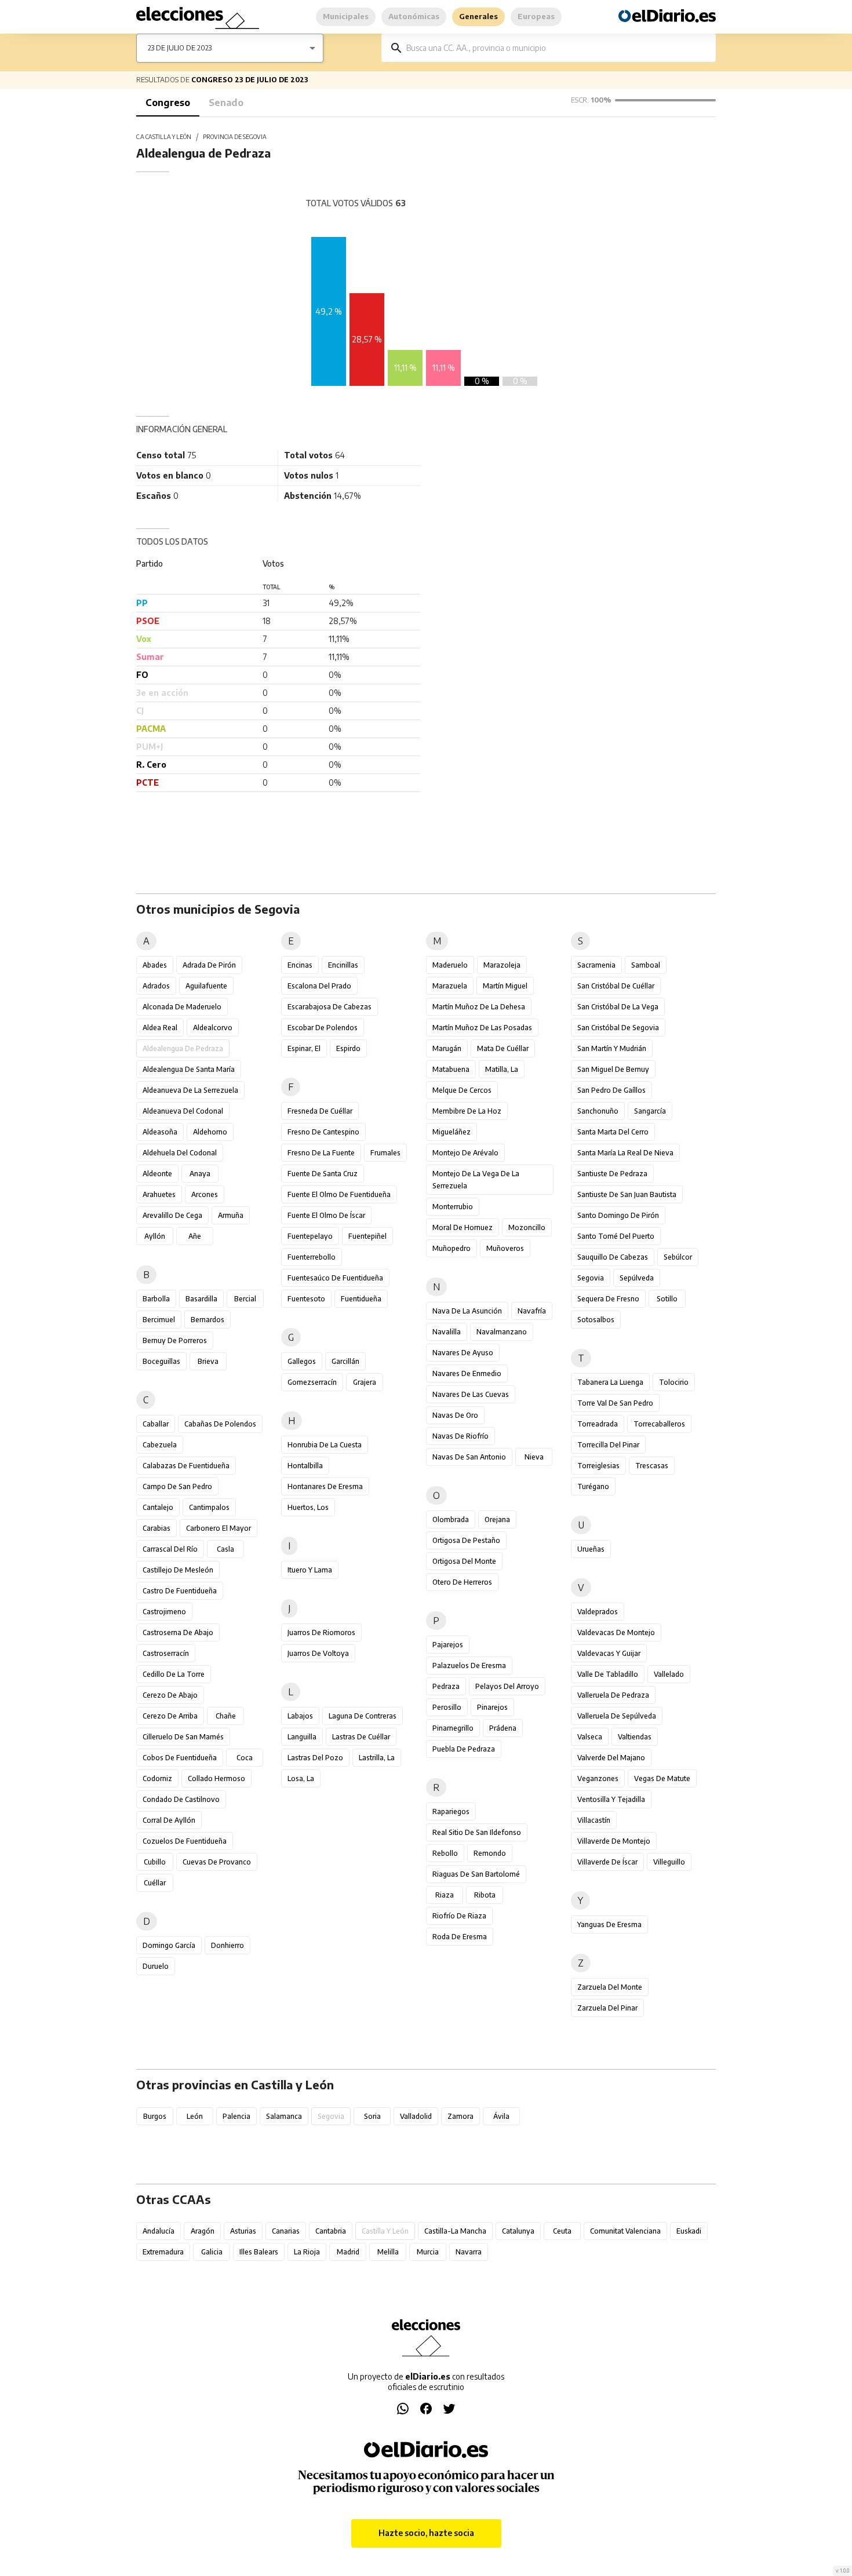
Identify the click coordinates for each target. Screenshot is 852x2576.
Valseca (590, 1737)
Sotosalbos (596, 1320)
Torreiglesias (598, 1466)
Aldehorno (210, 1132)
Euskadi (689, 2231)
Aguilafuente (206, 986)
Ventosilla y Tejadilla (611, 1799)
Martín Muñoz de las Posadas (482, 1028)
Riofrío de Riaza (459, 1916)
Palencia (236, 2116)
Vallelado (669, 1674)
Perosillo (447, 1707)
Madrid (348, 2252)
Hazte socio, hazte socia (426, 2533)
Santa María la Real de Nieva (625, 1153)
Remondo (490, 1853)
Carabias (156, 1528)
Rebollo (445, 1853)
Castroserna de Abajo (178, 1632)
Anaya (200, 1174)
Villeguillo (669, 1862)
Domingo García (169, 1945)
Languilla (302, 1737)
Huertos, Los (308, 1507)
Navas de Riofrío (460, 1436)
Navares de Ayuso (463, 1353)
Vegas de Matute (662, 1778)
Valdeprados (598, 1612)
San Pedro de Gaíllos (611, 1090)
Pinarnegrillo (453, 1728)
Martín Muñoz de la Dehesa (479, 1007)
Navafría (532, 1311)
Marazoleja (502, 965)
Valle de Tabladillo (608, 1674)
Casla (225, 1549)
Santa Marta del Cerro (613, 1132)
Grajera (365, 1382)
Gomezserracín (312, 1382)
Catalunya (518, 2231)
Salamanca (284, 2116)
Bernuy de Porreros (175, 1340)
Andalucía (159, 2231)
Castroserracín (166, 1653)
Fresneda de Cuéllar (320, 1111)
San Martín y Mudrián (612, 1048)
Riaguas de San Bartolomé (476, 1874)
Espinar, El (304, 1048)
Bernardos (207, 1320)
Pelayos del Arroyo (507, 1686)
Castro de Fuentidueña (180, 1591)
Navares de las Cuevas (471, 1394)
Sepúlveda (637, 1278)
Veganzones (598, 1778)
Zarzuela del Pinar (607, 2008)
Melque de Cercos (462, 1090)
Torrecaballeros (659, 1424)
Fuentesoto (306, 1299)
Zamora (460, 2116)
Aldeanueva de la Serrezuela (190, 1090)
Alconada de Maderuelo (182, 1007)
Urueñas (591, 1549)
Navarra (469, 2252)
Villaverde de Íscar (607, 1862)
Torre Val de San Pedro (615, 1403)
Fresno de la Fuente (321, 1153)
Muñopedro (452, 1248)
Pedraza (446, 1686)
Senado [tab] (226, 103)
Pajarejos (448, 1645)
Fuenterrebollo (312, 1257)
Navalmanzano (502, 1332)
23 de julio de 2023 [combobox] (180, 48)
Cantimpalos (209, 1507)
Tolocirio (674, 1382)
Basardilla (201, 1299)
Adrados (156, 986)
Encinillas (343, 965)
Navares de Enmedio (467, 1373)
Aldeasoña (160, 1132)
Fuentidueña (361, 1299)
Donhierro (227, 1945)
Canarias (286, 2231)
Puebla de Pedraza (464, 1749)
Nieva (534, 1457)
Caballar (156, 1424)
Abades (155, 965)
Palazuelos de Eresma (469, 1665)
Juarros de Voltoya (318, 1653)
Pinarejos (492, 1707)
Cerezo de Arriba (170, 1716)
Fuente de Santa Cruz (323, 1174)
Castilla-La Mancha (455, 2231)
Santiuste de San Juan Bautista (627, 1194)
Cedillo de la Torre (174, 1674)
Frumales (385, 1153)
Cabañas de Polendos (220, 1424)
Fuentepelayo (310, 1236)
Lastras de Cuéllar (361, 1737)
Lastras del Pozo (315, 1758)
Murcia (428, 2252)
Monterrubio (453, 1207)
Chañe (226, 1716)
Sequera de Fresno (608, 1299)
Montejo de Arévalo (465, 1153)
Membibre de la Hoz (467, 1111)
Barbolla (156, 1299)
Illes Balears (259, 2252)
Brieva (208, 1361)
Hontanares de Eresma (325, 1486)
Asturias (243, 2231)
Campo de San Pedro (177, 1486)
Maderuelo (450, 965)
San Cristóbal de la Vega (618, 1007)
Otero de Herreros (462, 1582)
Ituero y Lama (310, 1570)
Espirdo (348, 1048)
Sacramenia (596, 965)
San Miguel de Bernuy (613, 1069)
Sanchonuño (598, 1111)
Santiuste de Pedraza (612, 1174)
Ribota (485, 1895)
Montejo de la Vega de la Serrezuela (476, 1180)
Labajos (300, 1716)
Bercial (245, 1299)
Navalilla (447, 1332)
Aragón (203, 2231)
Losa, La (301, 1778)
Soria (372, 2116)
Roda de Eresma (460, 1937)
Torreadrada (598, 1424)
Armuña (231, 1215)
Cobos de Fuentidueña (180, 1758)
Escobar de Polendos (323, 1028)
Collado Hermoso (216, 1778)
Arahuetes (159, 1194)
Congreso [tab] (168, 103)
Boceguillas (161, 1361)
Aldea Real (160, 1028)
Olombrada (451, 1519)
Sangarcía (650, 1111)
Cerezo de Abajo (170, 1695)
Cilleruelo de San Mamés (183, 1737)
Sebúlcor (678, 1257)
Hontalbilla (305, 1466)
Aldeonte (157, 1174)
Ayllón (155, 1236)
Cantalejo (158, 1507)
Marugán (447, 1048)
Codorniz (157, 1778)
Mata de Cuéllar (503, 1048)
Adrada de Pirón (209, 965)
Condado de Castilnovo (181, 1799)
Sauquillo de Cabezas (613, 1257)
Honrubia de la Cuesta (325, 1445)
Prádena (503, 1728)
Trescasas (652, 1466)
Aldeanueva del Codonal (183, 1111)
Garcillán (345, 1361)
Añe (195, 1236)
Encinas (300, 965)
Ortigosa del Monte (464, 1561)
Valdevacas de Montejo (616, 1632)
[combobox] (557, 48)
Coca (245, 1758)
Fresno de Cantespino (323, 1132)
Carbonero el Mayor (219, 1528)
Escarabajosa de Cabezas (329, 1007)
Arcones (205, 1194)
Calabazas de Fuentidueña (186, 1466)
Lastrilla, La (377, 1758)
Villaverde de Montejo (614, 1841)
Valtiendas (635, 1737)
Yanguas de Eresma (609, 1924)
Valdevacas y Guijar (609, 1653)
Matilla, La (502, 1069)
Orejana (497, 1519)
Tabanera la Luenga (610, 1382)
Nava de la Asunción (467, 1311)
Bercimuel (159, 1320)
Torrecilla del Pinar (608, 1445)
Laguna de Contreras (363, 1716)
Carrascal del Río (170, 1549)
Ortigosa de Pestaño (466, 1540)
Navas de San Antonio (469, 1457)
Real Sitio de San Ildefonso (477, 1832)
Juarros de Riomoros (321, 1632)
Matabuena (451, 1069)
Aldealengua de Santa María (189, 1069)
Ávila (501, 2116)
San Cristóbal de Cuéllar (616, 986)
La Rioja (307, 2252)
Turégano (593, 1486)
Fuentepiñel (367, 1236)
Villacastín (594, 1820)
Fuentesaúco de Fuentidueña (335, 1278)
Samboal (646, 965)
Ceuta (562, 2231)
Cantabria (331, 2231)
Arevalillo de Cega (172, 1215)
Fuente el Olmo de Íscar (326, 1215)
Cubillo (155, 1862)
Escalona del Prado (319, 986)
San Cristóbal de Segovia (618, 1028)
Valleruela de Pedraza (613, 1695)
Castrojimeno (164, 1612)
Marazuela (450, 986)
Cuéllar (155, 1883)
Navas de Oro (455, 1415)
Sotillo (667, 1299)
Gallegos (302, 1361)
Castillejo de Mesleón (178, 1570)
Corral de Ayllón (169, 1820)
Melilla (388, 2252)
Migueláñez (452, 1132)
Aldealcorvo (213, 1028)
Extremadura (163, 2252)
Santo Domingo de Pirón (618, 1215)
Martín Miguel (505, 986)
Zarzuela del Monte (610, 1987)
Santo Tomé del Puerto (616, 1236)
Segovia (591, 1278)
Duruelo (156, 1966)
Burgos (155, 2116)
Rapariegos (451, 1811)
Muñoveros (505, 1248)
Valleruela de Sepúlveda (617, 1716)
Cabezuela (160, 1445)
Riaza (445, 1895)
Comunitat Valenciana (625, 2231)
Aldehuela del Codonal (180, 1153)
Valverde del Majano (611, 1758)
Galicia (212, 2252)
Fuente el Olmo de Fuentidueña (339, 1194)
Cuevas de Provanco (217, 1862)
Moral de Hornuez (463, 1227)
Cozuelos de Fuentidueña (185, 1841)
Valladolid (416, 2116)
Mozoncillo (527, 1227)
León (195, 2116)
